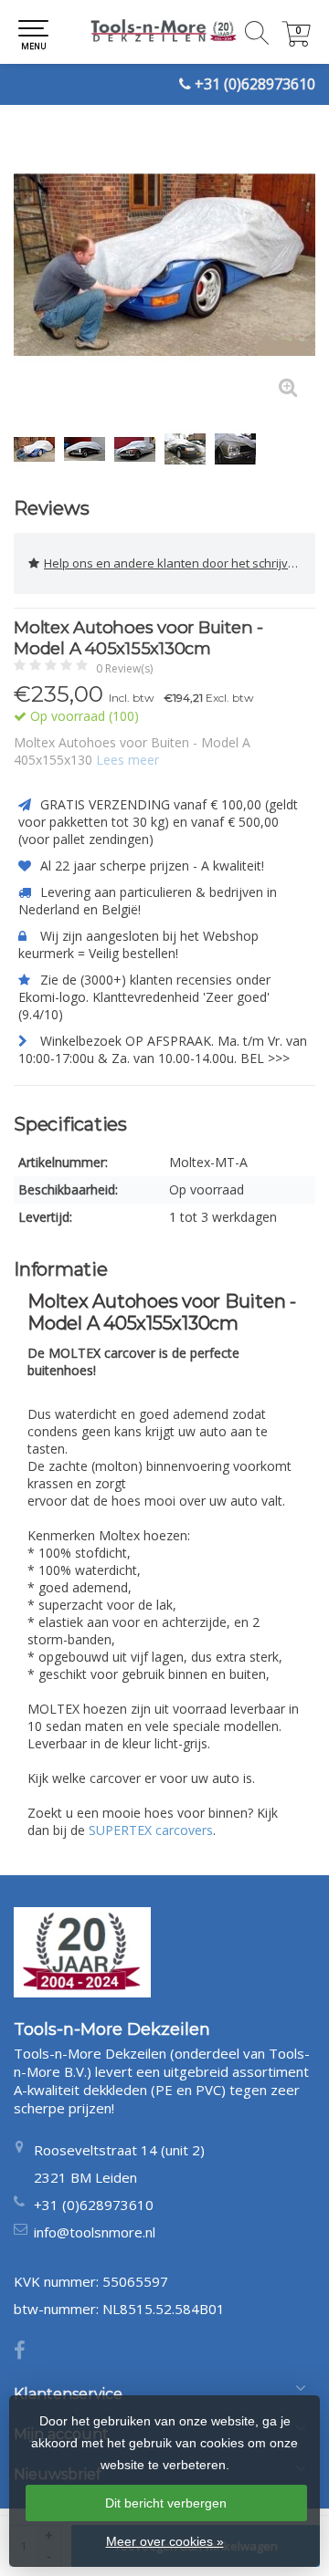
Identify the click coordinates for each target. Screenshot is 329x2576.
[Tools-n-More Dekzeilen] (164, 32)
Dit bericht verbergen (166, 2503)
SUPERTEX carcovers (151, 1830)
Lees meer (127, 760)
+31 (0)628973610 (255, 84)
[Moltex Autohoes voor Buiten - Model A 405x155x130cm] (164, 265)
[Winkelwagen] (296, 42)
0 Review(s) (124, 668)
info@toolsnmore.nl (95, 2232)
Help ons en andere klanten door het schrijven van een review (180, 563)
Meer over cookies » (165, 2541)
